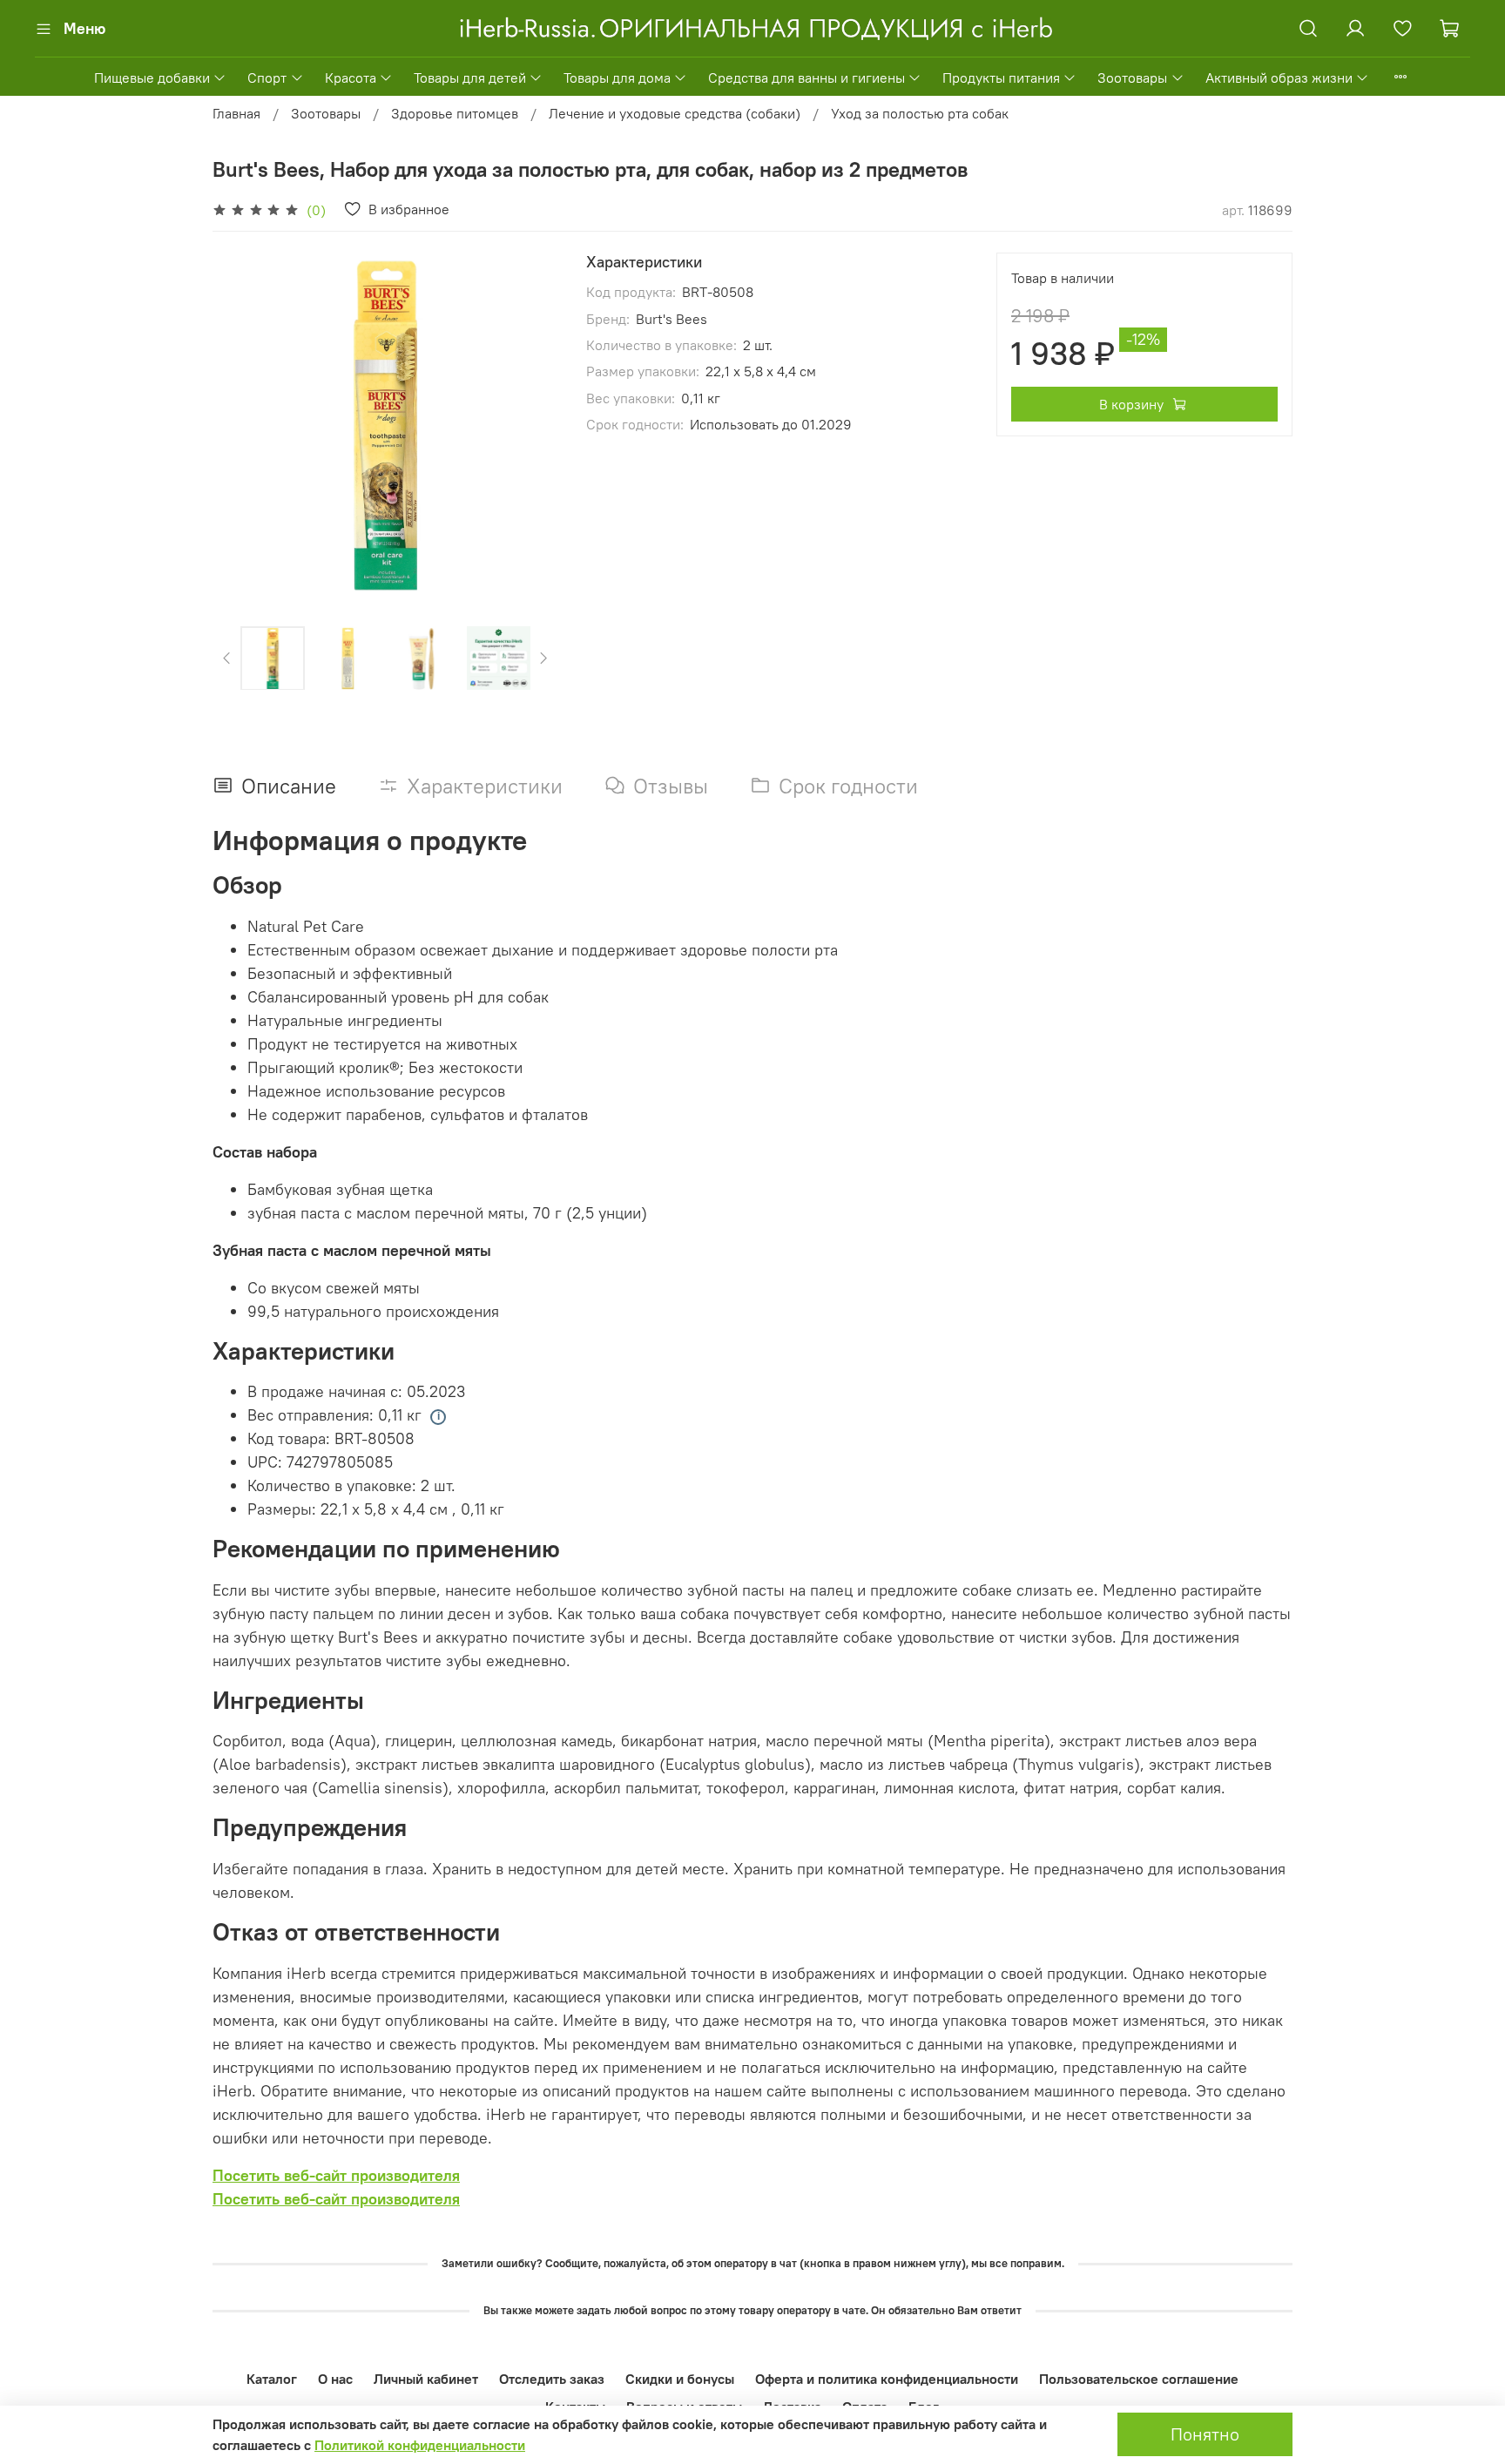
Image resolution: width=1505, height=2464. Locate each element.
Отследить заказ (552, 2379)
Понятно (1205, 2434)
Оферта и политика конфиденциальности (887, 2379)
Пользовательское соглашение (1139, 2379)
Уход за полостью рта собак (920, 113)
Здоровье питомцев (455, 113)
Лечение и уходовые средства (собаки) (675, 113)
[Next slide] (530, 425)
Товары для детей (470, 78)
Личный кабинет (426, 2379)
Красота (351, 78)
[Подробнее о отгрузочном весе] (438, 1417)
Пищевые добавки (152, 78)
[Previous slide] (240, 425)
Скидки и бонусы (680, 2379)
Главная (236, 113)
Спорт (267, 78)
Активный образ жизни (1279, 78)
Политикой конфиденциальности (420, 2445)
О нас (335, 2379)
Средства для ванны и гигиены (806, 78)
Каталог (272, 2379)
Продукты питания (1001, 78)
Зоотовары (1132, 78)
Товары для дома (617, 78)
